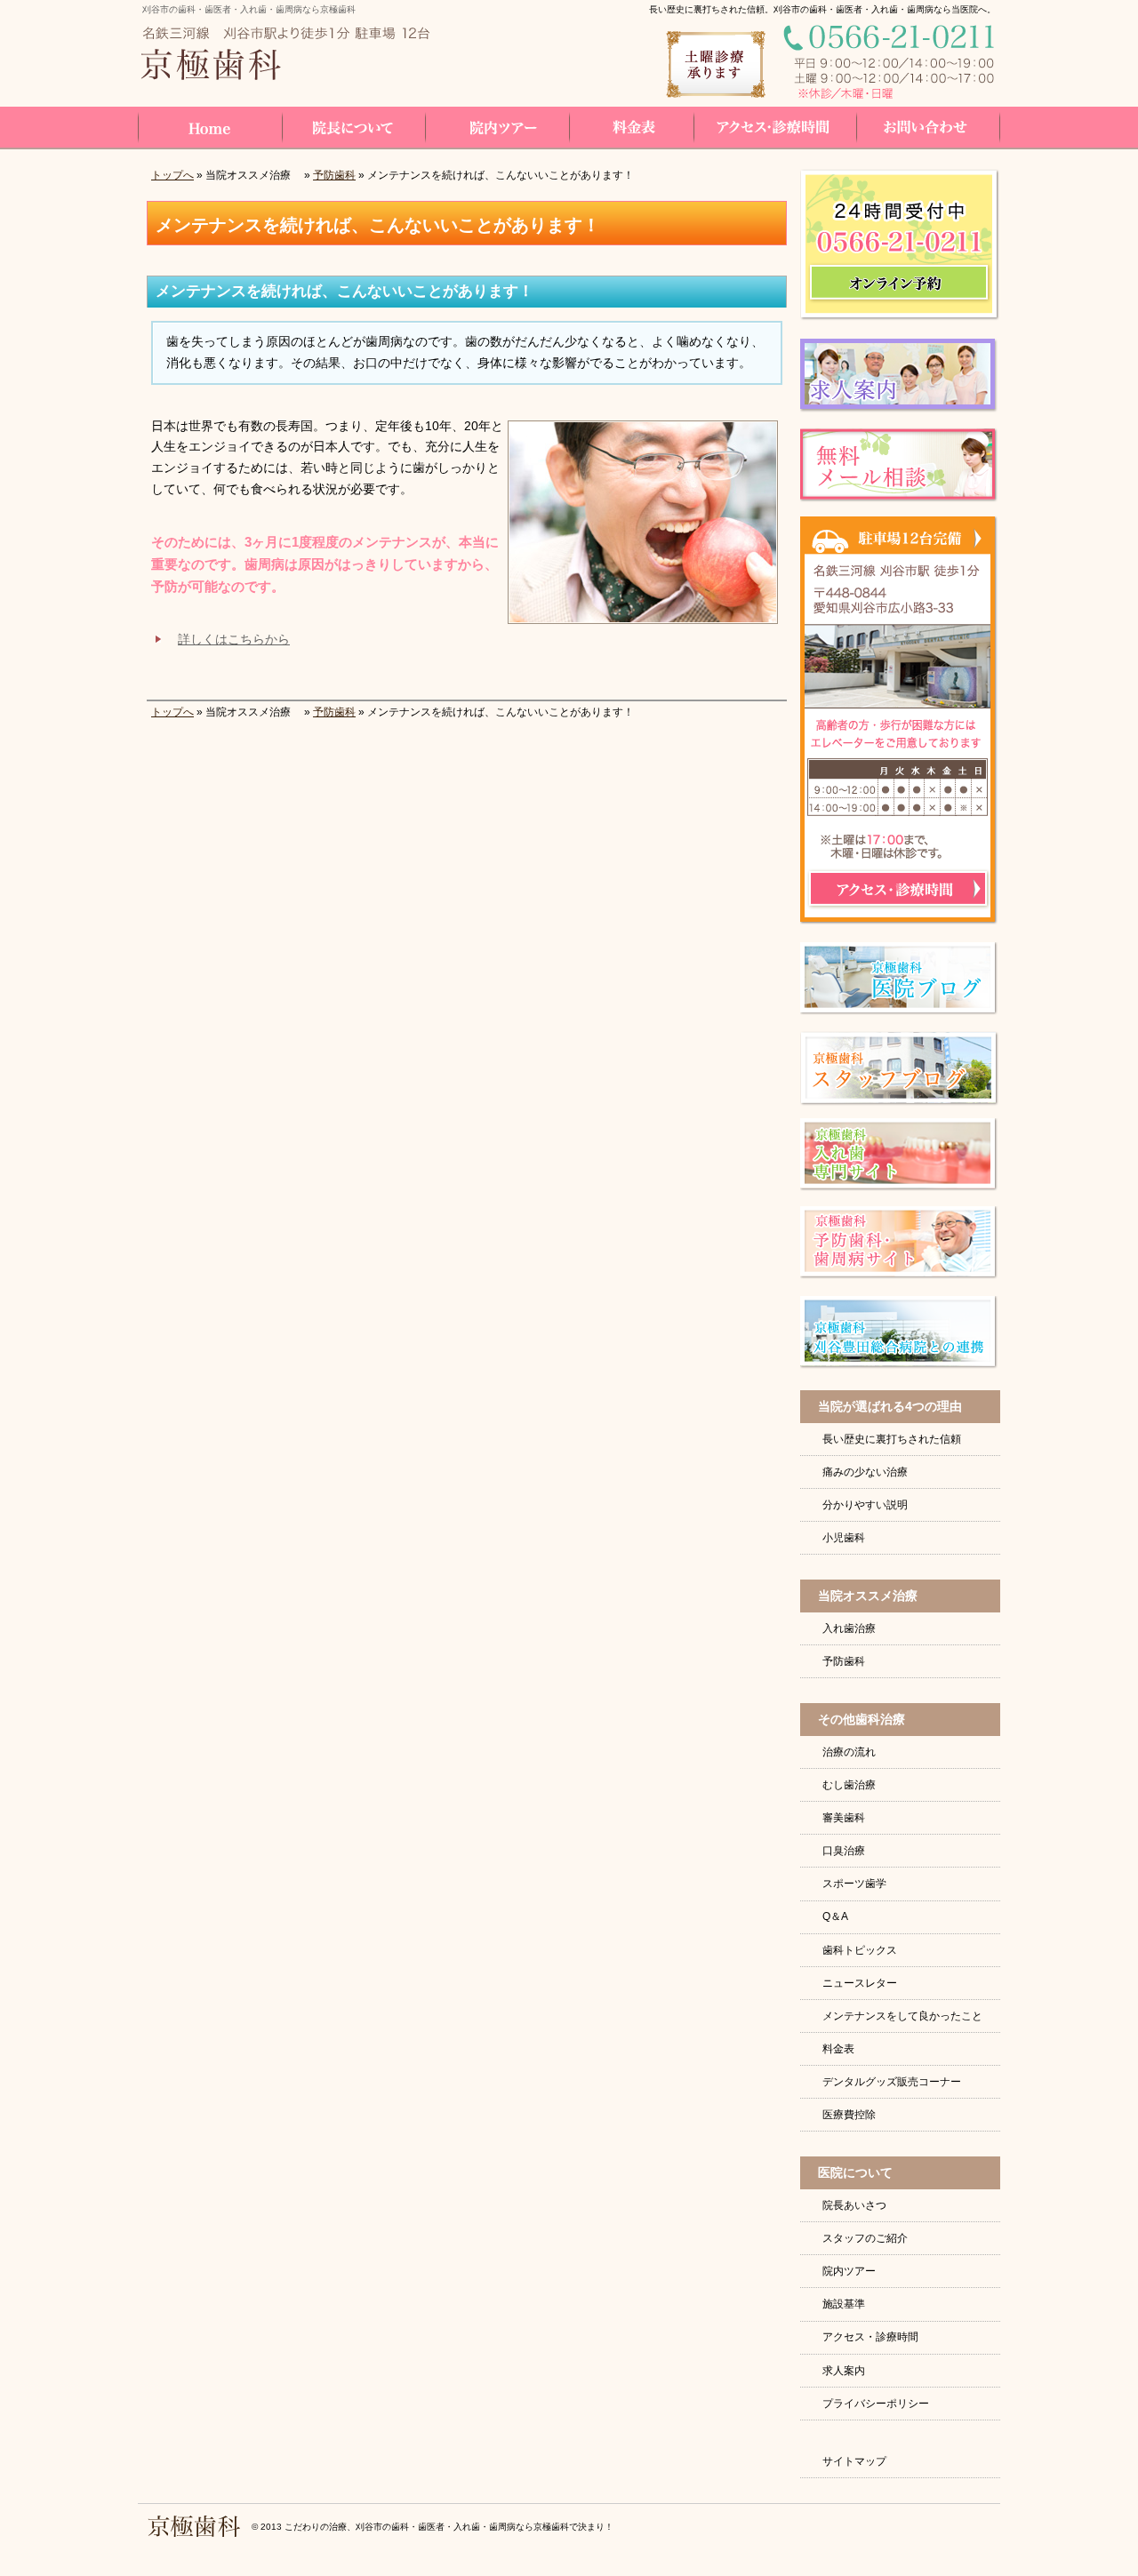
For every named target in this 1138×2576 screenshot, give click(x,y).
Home (210, 127)
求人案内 (844, 2371)
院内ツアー (849, 2271)
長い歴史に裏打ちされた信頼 (892, 1439)
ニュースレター (860, 1983)
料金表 (838, 2049)
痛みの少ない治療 (865, 1472)
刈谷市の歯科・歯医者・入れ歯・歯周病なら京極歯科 (249, 9)
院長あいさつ (854, 2205)
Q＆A (835, 1916)
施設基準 (844, 2304)
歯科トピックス (860, 1950)
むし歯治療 (849, 1785)
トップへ (172, 175)
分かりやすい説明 (865, 1505)
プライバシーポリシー (876, 2404)
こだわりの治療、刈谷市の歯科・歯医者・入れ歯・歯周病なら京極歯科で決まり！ (449, 2527)
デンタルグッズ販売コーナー (892, 2082)
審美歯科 (844, 1818)
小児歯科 (844, 1538)
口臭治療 (844, 1851)
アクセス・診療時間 (870, 2337)
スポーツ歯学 (854, 1884)
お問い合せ (929, 127)
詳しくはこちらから (234, 639)
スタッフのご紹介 (865, 2238)
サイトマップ (854, 2461)
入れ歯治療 (849, 1628)
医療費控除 (849, 2115)
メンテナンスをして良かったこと (902, 2016)
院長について (354, 127)
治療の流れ (849, 1752)
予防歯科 (334, 175)
